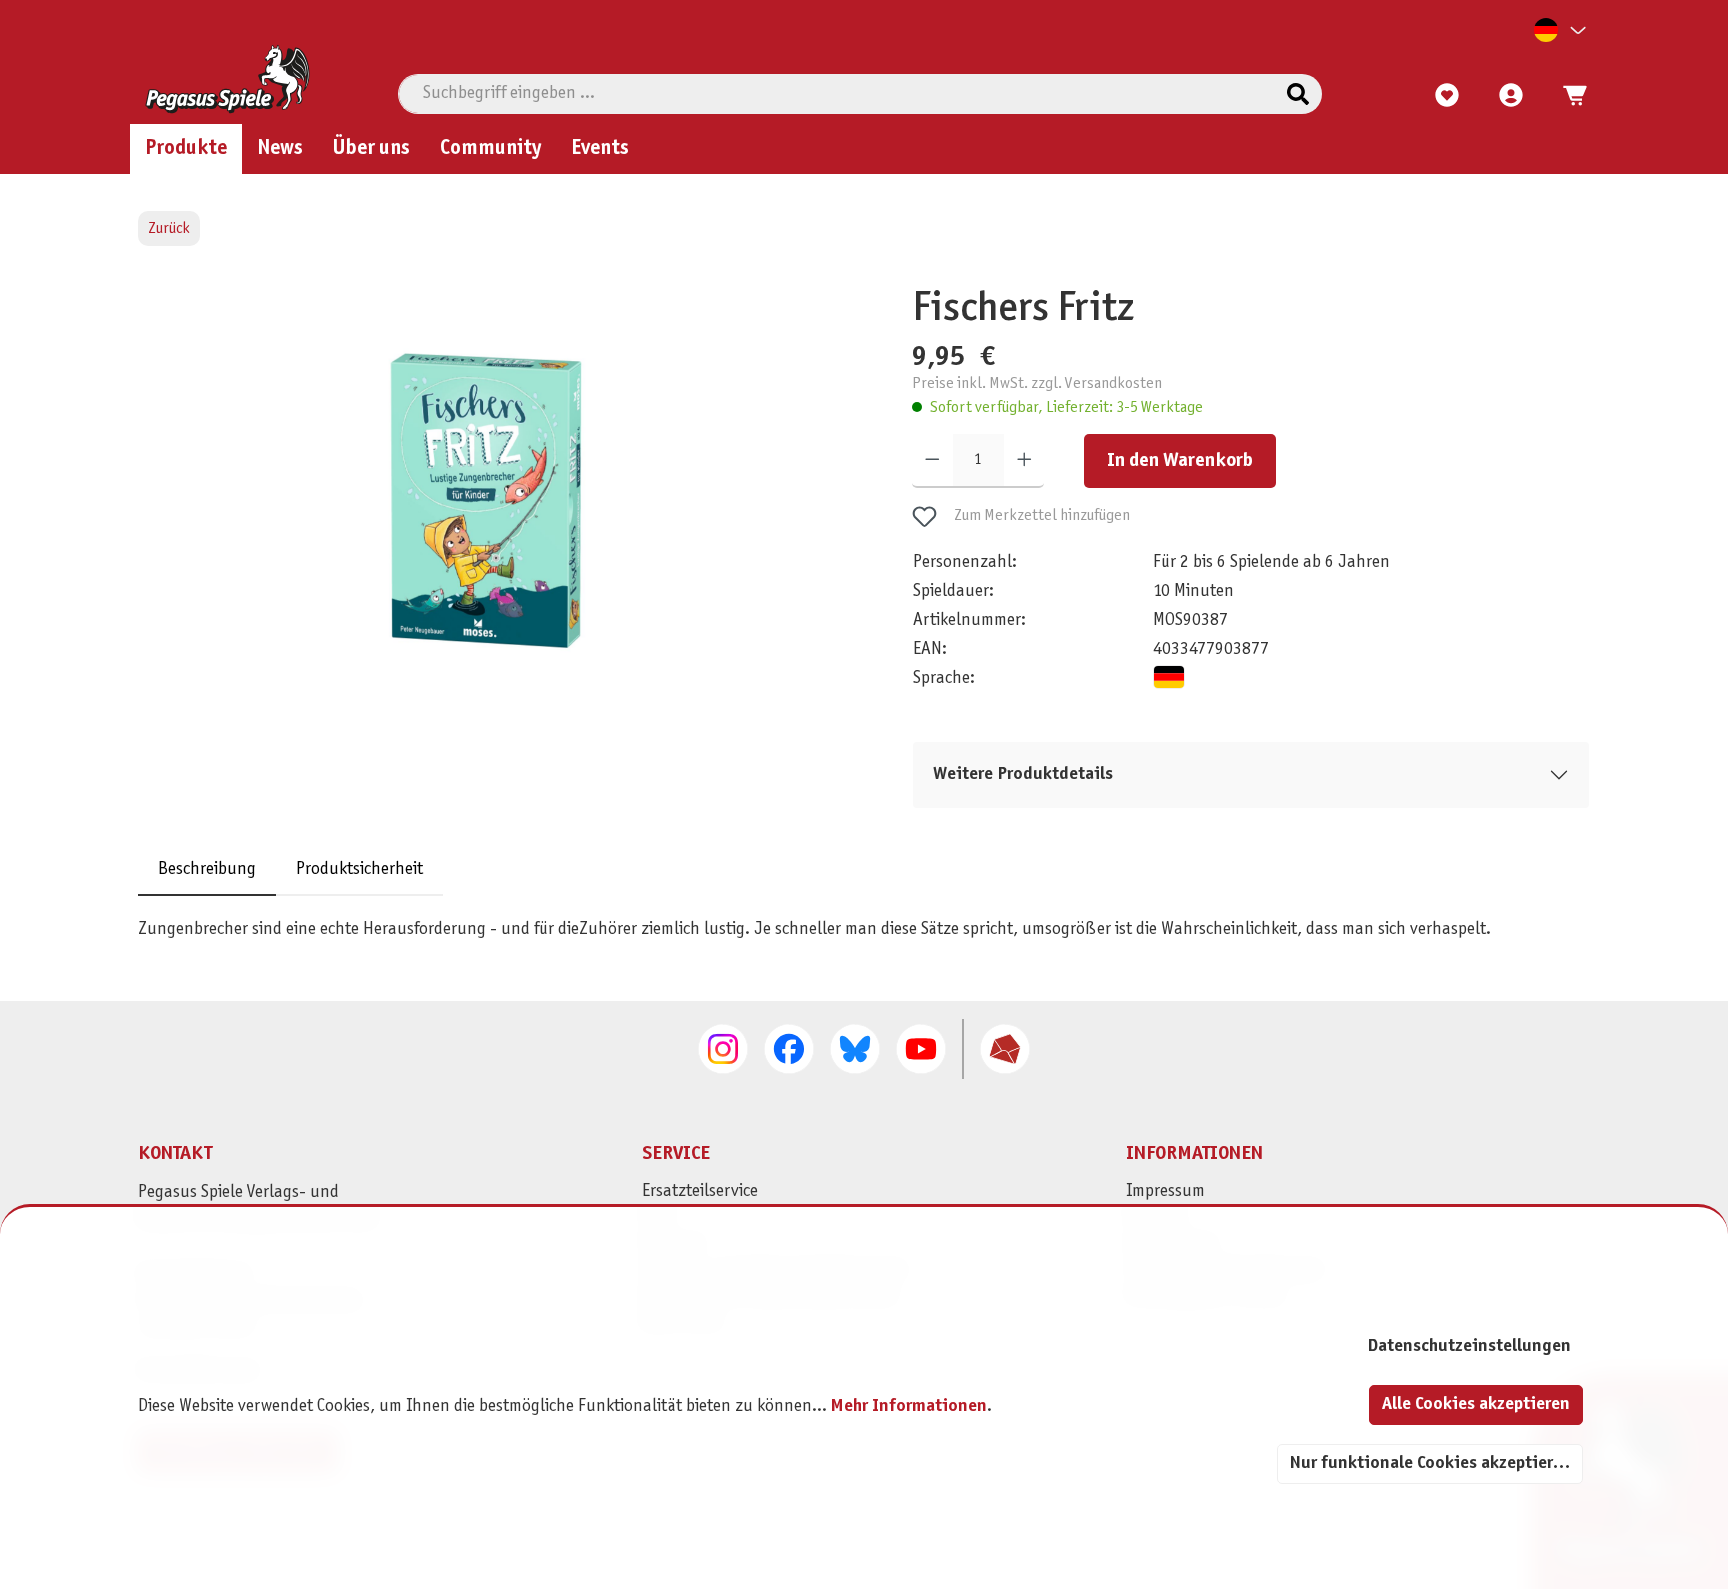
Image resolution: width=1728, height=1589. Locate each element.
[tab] (207, 869)
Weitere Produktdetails (1023, 774)
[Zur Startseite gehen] (227, 79)
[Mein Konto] (1511, 96)
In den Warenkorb (1180, 461)
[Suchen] (1298, 94)
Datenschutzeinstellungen (1469, 1346)
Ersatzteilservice (700, 1191)
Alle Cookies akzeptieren (1476, 1404)
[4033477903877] (486, 500)
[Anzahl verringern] (932, 461)
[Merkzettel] (1447, 96)
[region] (491, 522)
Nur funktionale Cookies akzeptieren (1431, 1463)
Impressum (1165, 1191)
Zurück (169, 228)
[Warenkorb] (1569, 96)
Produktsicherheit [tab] (359, 869)
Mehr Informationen (909, 1406)
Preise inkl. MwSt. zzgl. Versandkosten (1037, 383)
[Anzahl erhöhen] (1024, 461)
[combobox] (836, 94)
